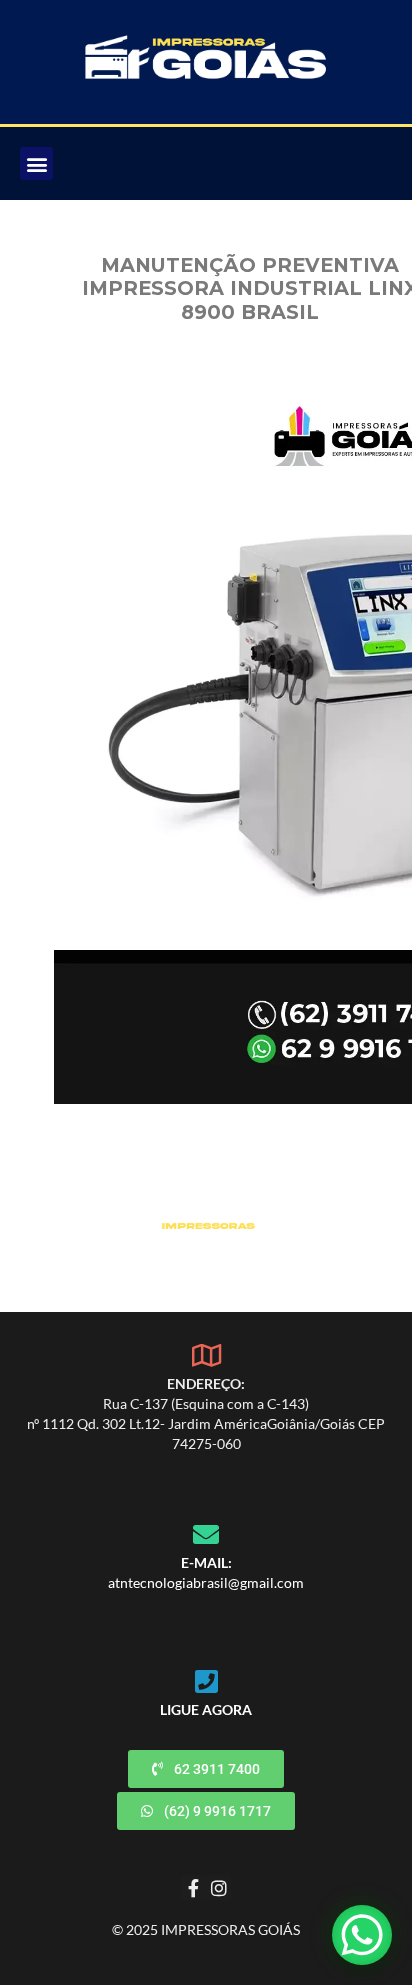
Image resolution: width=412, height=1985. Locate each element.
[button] (36, 163)
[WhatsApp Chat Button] (362, 1935)
